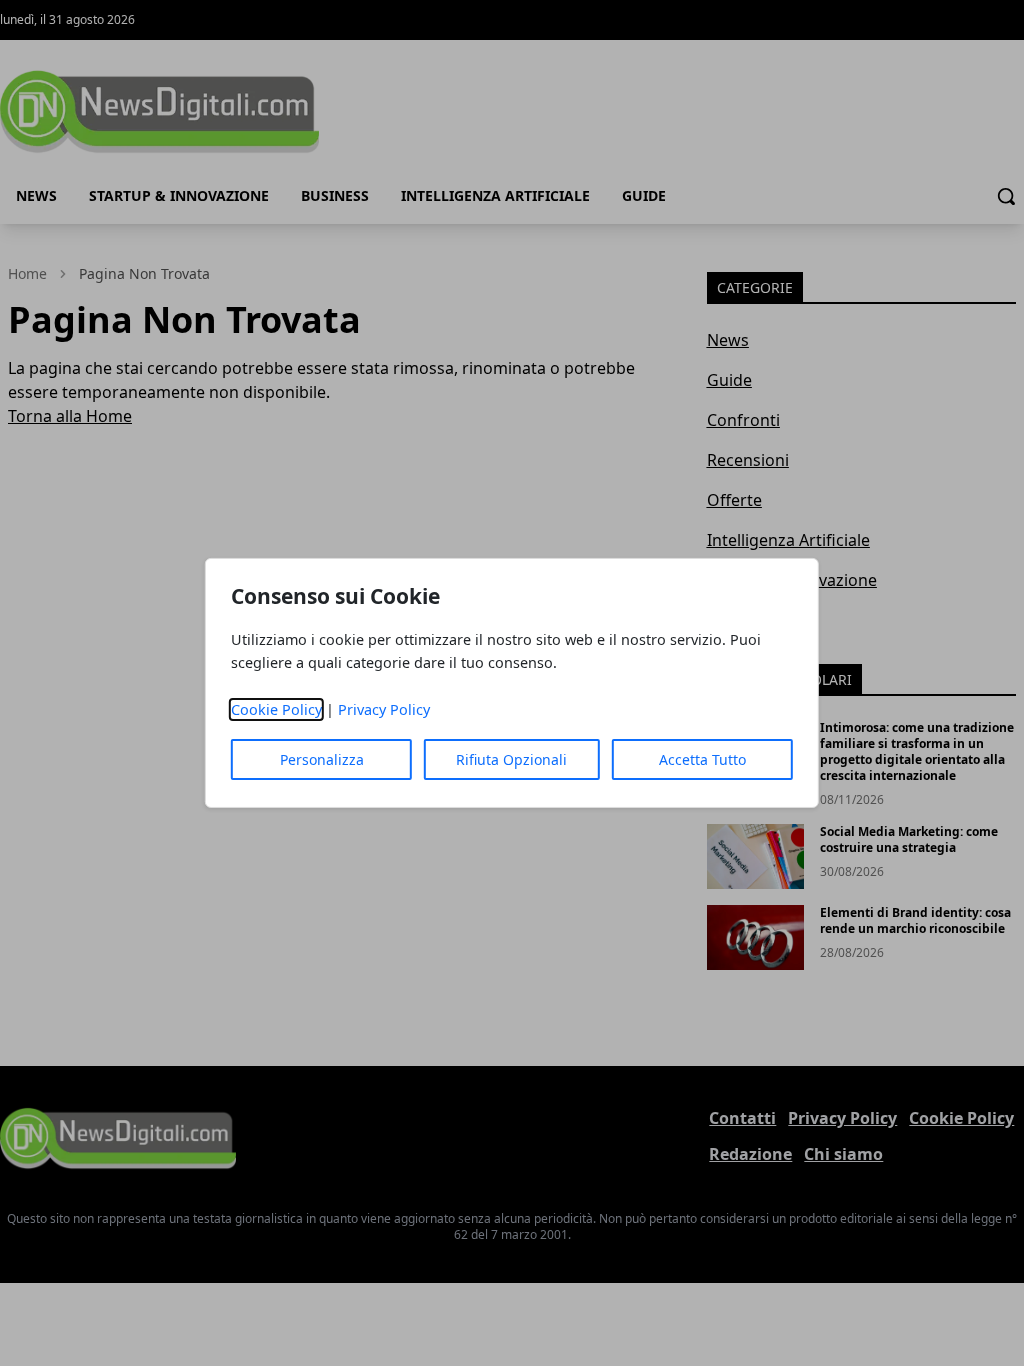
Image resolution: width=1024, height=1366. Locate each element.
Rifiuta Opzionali (511, 759)
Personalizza (322, 759)
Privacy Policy (384, 709)
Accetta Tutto (702, 759)
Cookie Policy (276, 709)
